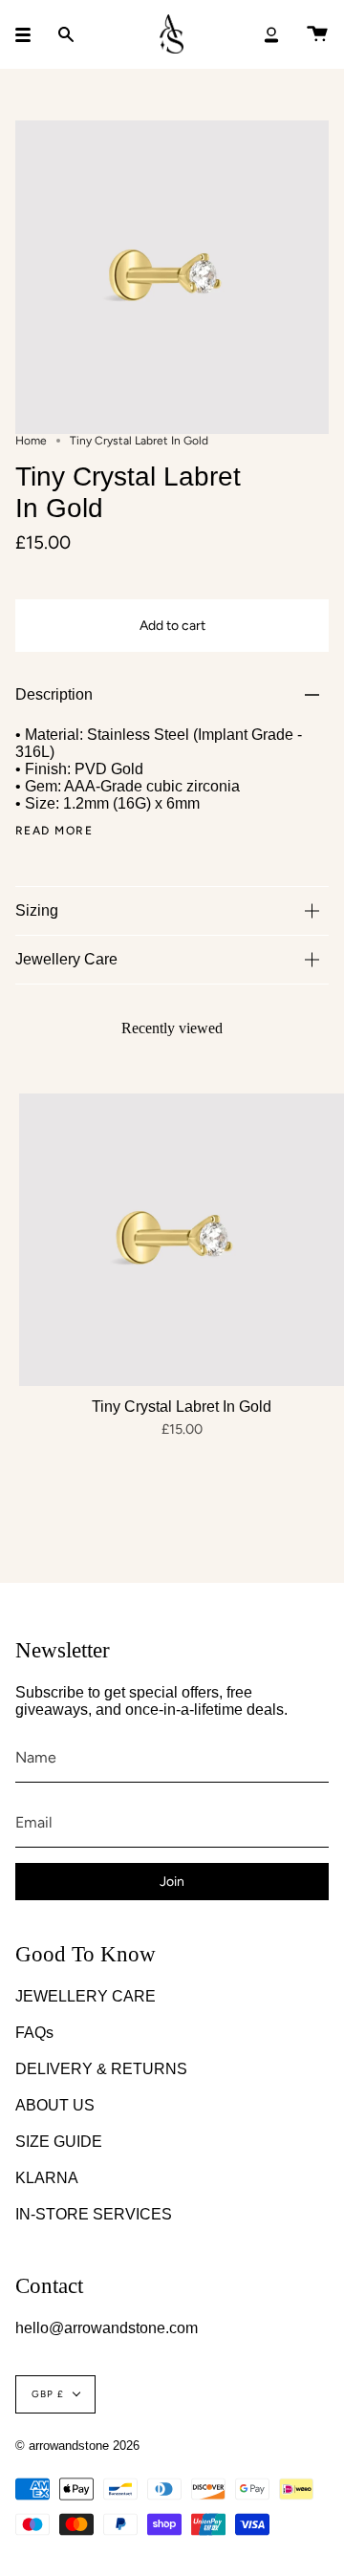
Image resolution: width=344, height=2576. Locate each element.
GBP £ (48, 2394)
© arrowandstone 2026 (77, 2446)
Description (54, 694)
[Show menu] (30, 34)
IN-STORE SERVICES (94, 2214)
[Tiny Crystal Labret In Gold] (182, 1240)
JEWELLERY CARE (86, 1996)
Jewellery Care (66, 959)
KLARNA (47, 2178)
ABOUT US (55, 2105)
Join (172, 1882)
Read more (54, 831)
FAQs (34, 2033)
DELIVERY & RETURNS (101, 2069)
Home (31, 441)
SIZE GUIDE (59, 2142)
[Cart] (317, 34)
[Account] (271, 34)
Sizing (37, 910)
